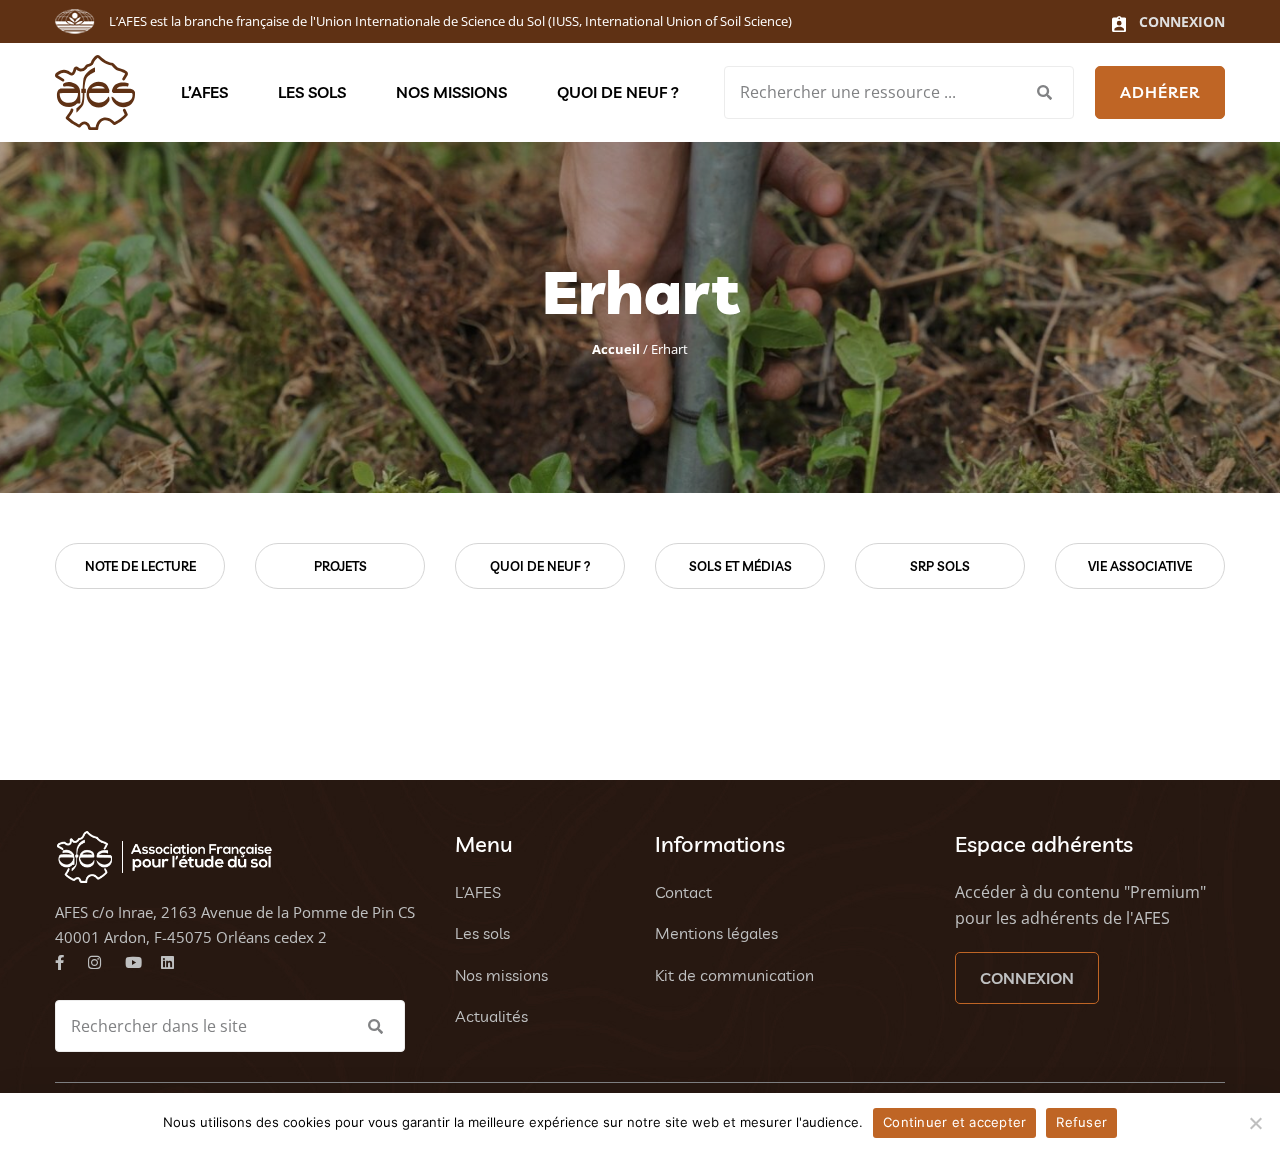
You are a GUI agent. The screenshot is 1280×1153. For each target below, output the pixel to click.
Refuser (1081, 1122)
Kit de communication (734, 975)
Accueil (616, 349)
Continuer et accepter (954, 1122)
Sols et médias (740, 566)
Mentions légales (716, 933)
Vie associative (1140, 566)
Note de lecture (140, 566)
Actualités (491, 1016)
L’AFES (204, 92)
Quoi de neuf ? (618, 92)
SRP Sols (940, 566)
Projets (340, 566)
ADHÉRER (1160, 92)
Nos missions (451, 92)
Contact (683, 892)
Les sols (312, 92)
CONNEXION (1027, 978)
